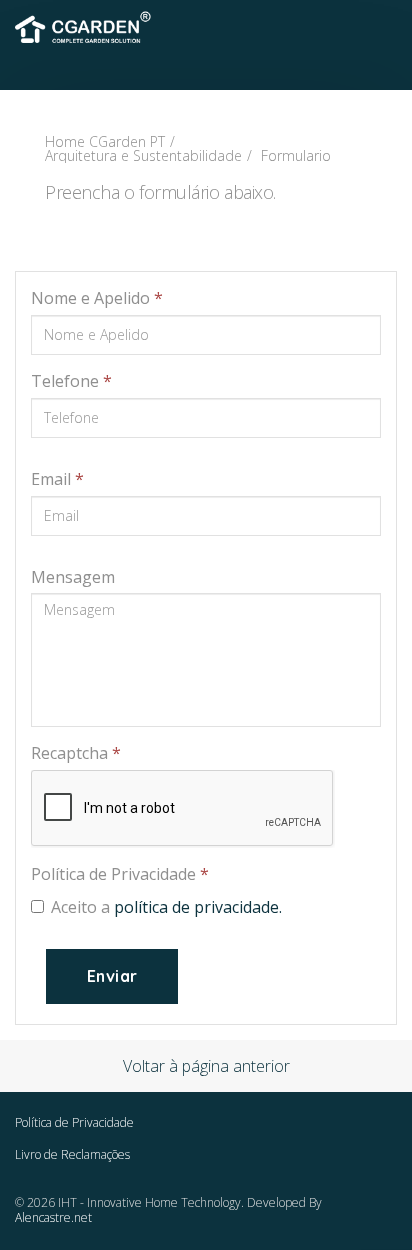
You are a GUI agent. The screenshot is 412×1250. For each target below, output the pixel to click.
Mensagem (73, 577)
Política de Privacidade (120, 874)
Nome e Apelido (97, 298)
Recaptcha (76, 753)
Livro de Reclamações (72, 1154)
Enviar (112, 976)
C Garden (85, 25)
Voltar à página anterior (206, 1066)
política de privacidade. (198, 907)
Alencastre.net (53, 1217)
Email (57, 479)
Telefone (71, 381)
